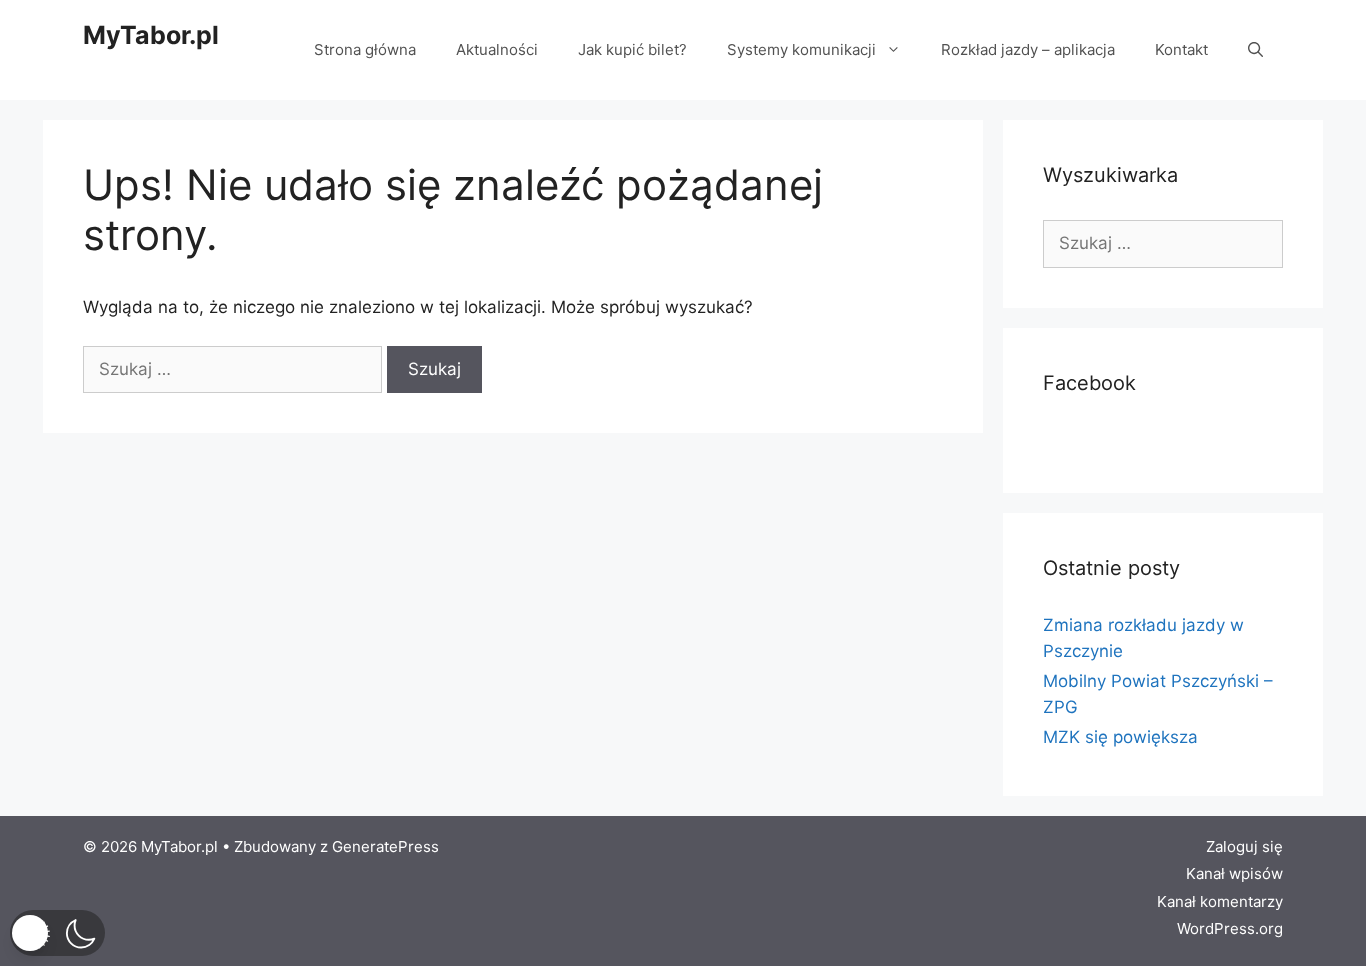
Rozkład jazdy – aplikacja (1028, 49)
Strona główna (365, 49)
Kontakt (1181, 49)
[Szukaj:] (235, 369)
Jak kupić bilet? (632, 49)
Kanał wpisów (1234, 873)
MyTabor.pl (151, 35)
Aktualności (497, 49)
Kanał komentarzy (1220, 901)
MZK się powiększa (1120, 737)
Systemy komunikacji (801, 49)
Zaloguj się (1244, 846)
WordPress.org (1230, 928)
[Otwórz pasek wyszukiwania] (1255, 50)
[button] (57, 933)
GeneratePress (385, 846)
